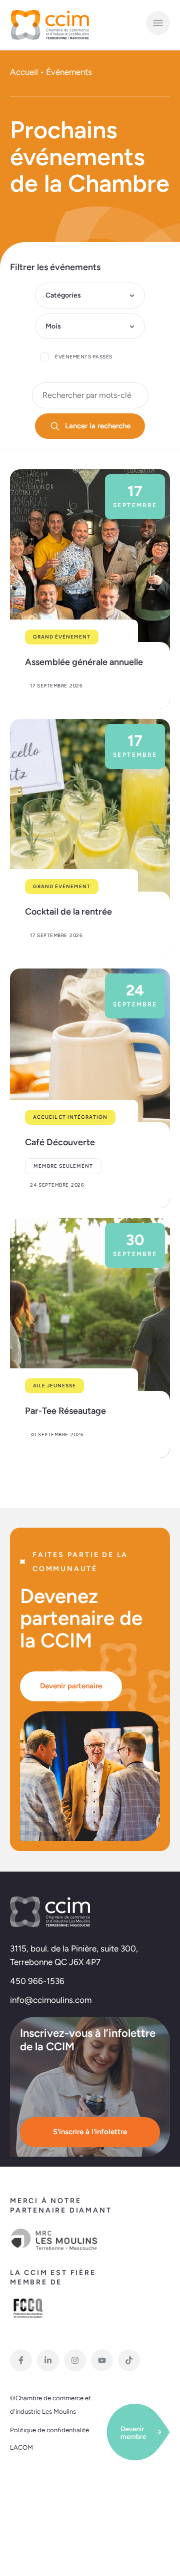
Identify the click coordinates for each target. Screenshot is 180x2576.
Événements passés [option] (84, 357)
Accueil (24, 72)
